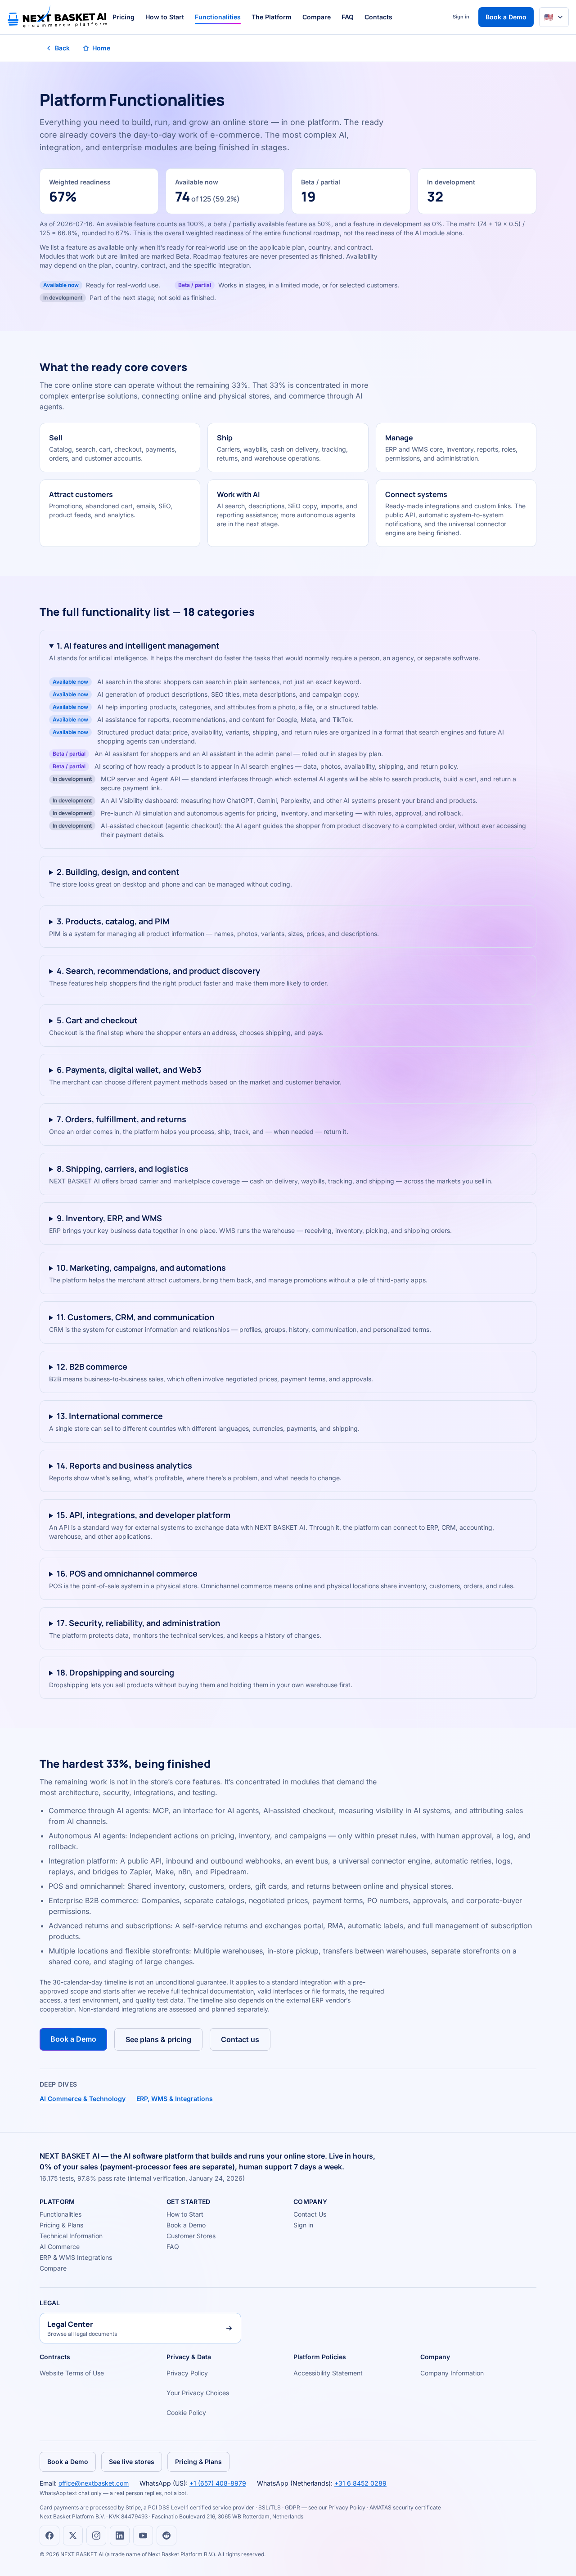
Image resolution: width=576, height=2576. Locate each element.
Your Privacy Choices (198, 2393)
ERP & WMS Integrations (76, 2257)
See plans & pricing (158, 2039)
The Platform (272, 17)
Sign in (461, 17)
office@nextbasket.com (94, 2483)
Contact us (240, 2039)
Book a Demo (506, 17)
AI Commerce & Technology (83, 2099)
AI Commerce (60, 2247)
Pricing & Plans (61, 2225)
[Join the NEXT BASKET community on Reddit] (166, 2536)
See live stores (132, 2462)
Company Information (452, 2373)
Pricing (124, 17)
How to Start (165, 17)
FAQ (348, 17)
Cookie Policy (186, 2412)
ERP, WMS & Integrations (175, 2099)
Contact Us (310, 2214)
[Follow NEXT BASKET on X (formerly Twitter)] (73, 2536)
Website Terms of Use (72, 2373)
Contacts (378, 17)
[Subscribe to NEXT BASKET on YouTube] (143, 2536)
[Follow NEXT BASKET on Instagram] (96, 2536)
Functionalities (218, 17)
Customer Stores (191, 2236)
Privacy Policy (187, 2373)
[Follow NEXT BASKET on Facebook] (49, 2536)
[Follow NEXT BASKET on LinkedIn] (120, 2536)
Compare (317, 17)
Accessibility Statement (328, 2373)
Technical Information (71, 2236)
